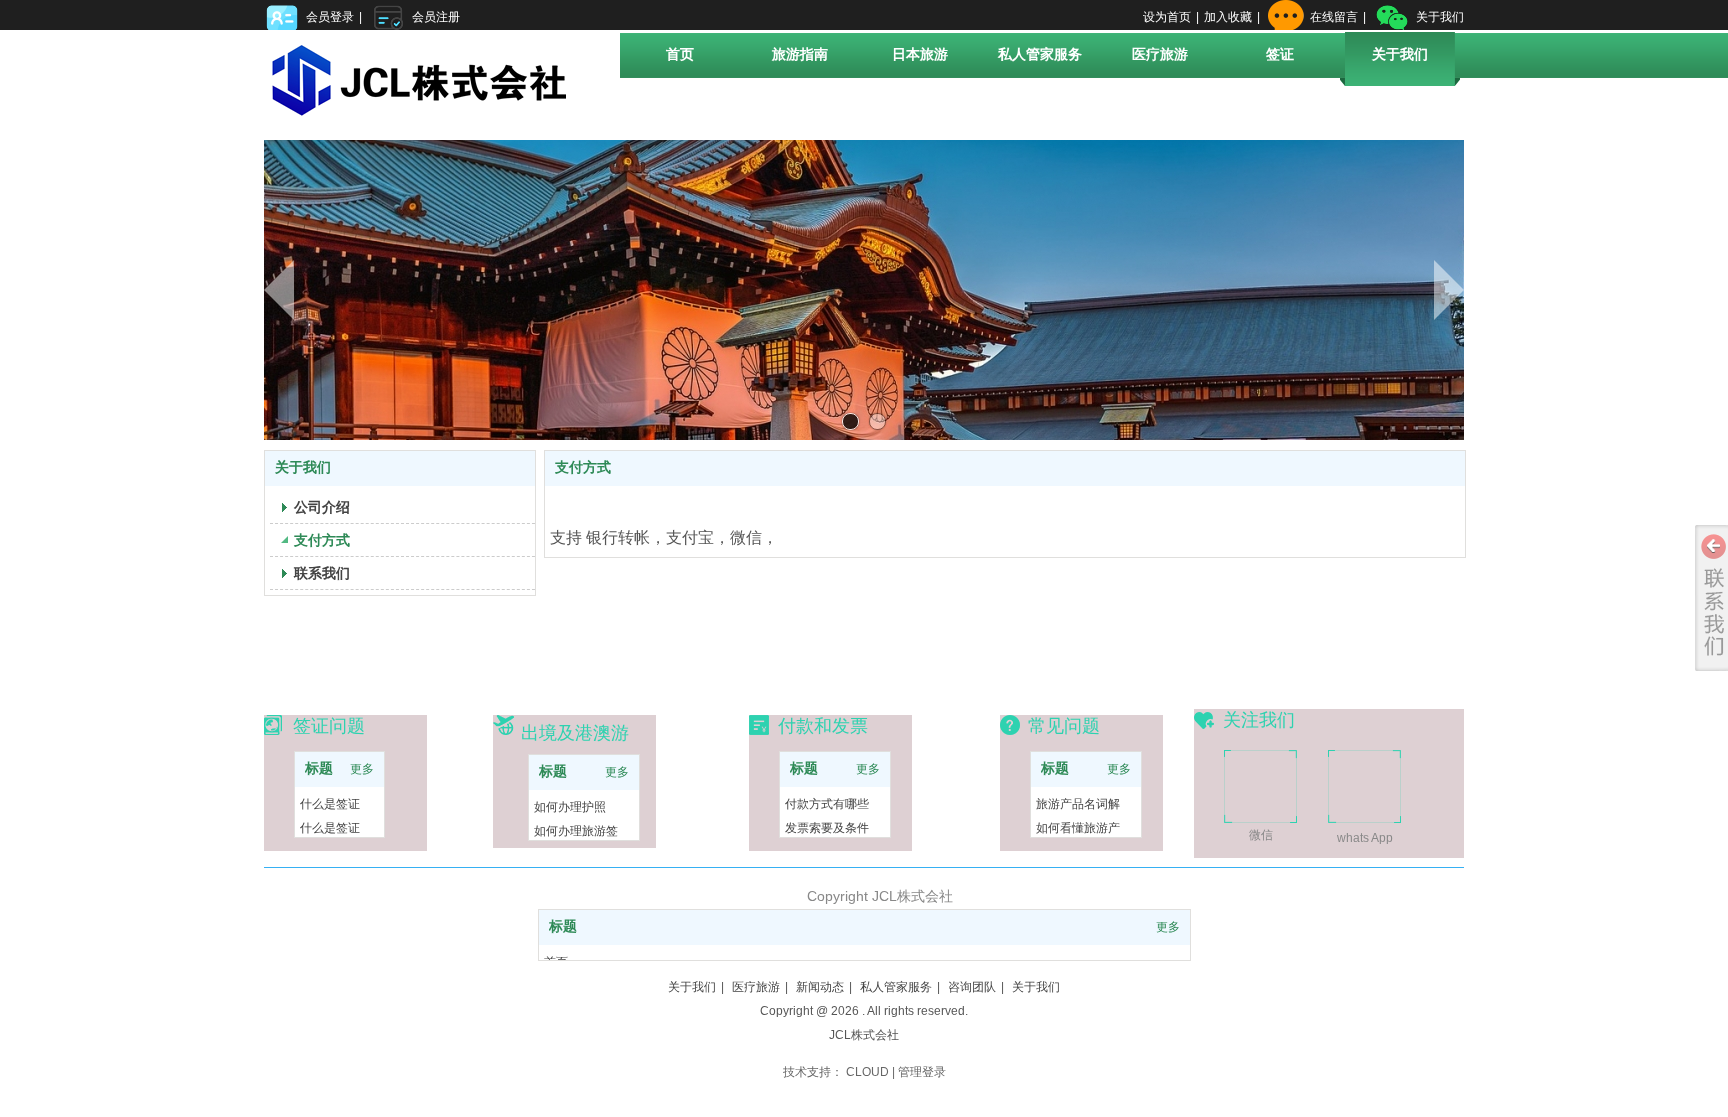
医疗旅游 (756, 987)
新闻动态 (820, 987)
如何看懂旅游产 (1078, 828)
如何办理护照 (570, 807)
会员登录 (330, 17)
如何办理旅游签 (576, 831)
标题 (319, 768)
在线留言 (1334, 17)
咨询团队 (972, 987)
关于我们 (1440, 17)
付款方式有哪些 (827, 804)
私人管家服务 (896, 987)
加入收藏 (1228, 17)
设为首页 (1167, 17)
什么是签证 (330, 804)
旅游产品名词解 (1078, 804)
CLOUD (867, 1072)
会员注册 (436, 17)
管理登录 (922, 1072)
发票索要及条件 (827, 828)
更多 (362, 769)
